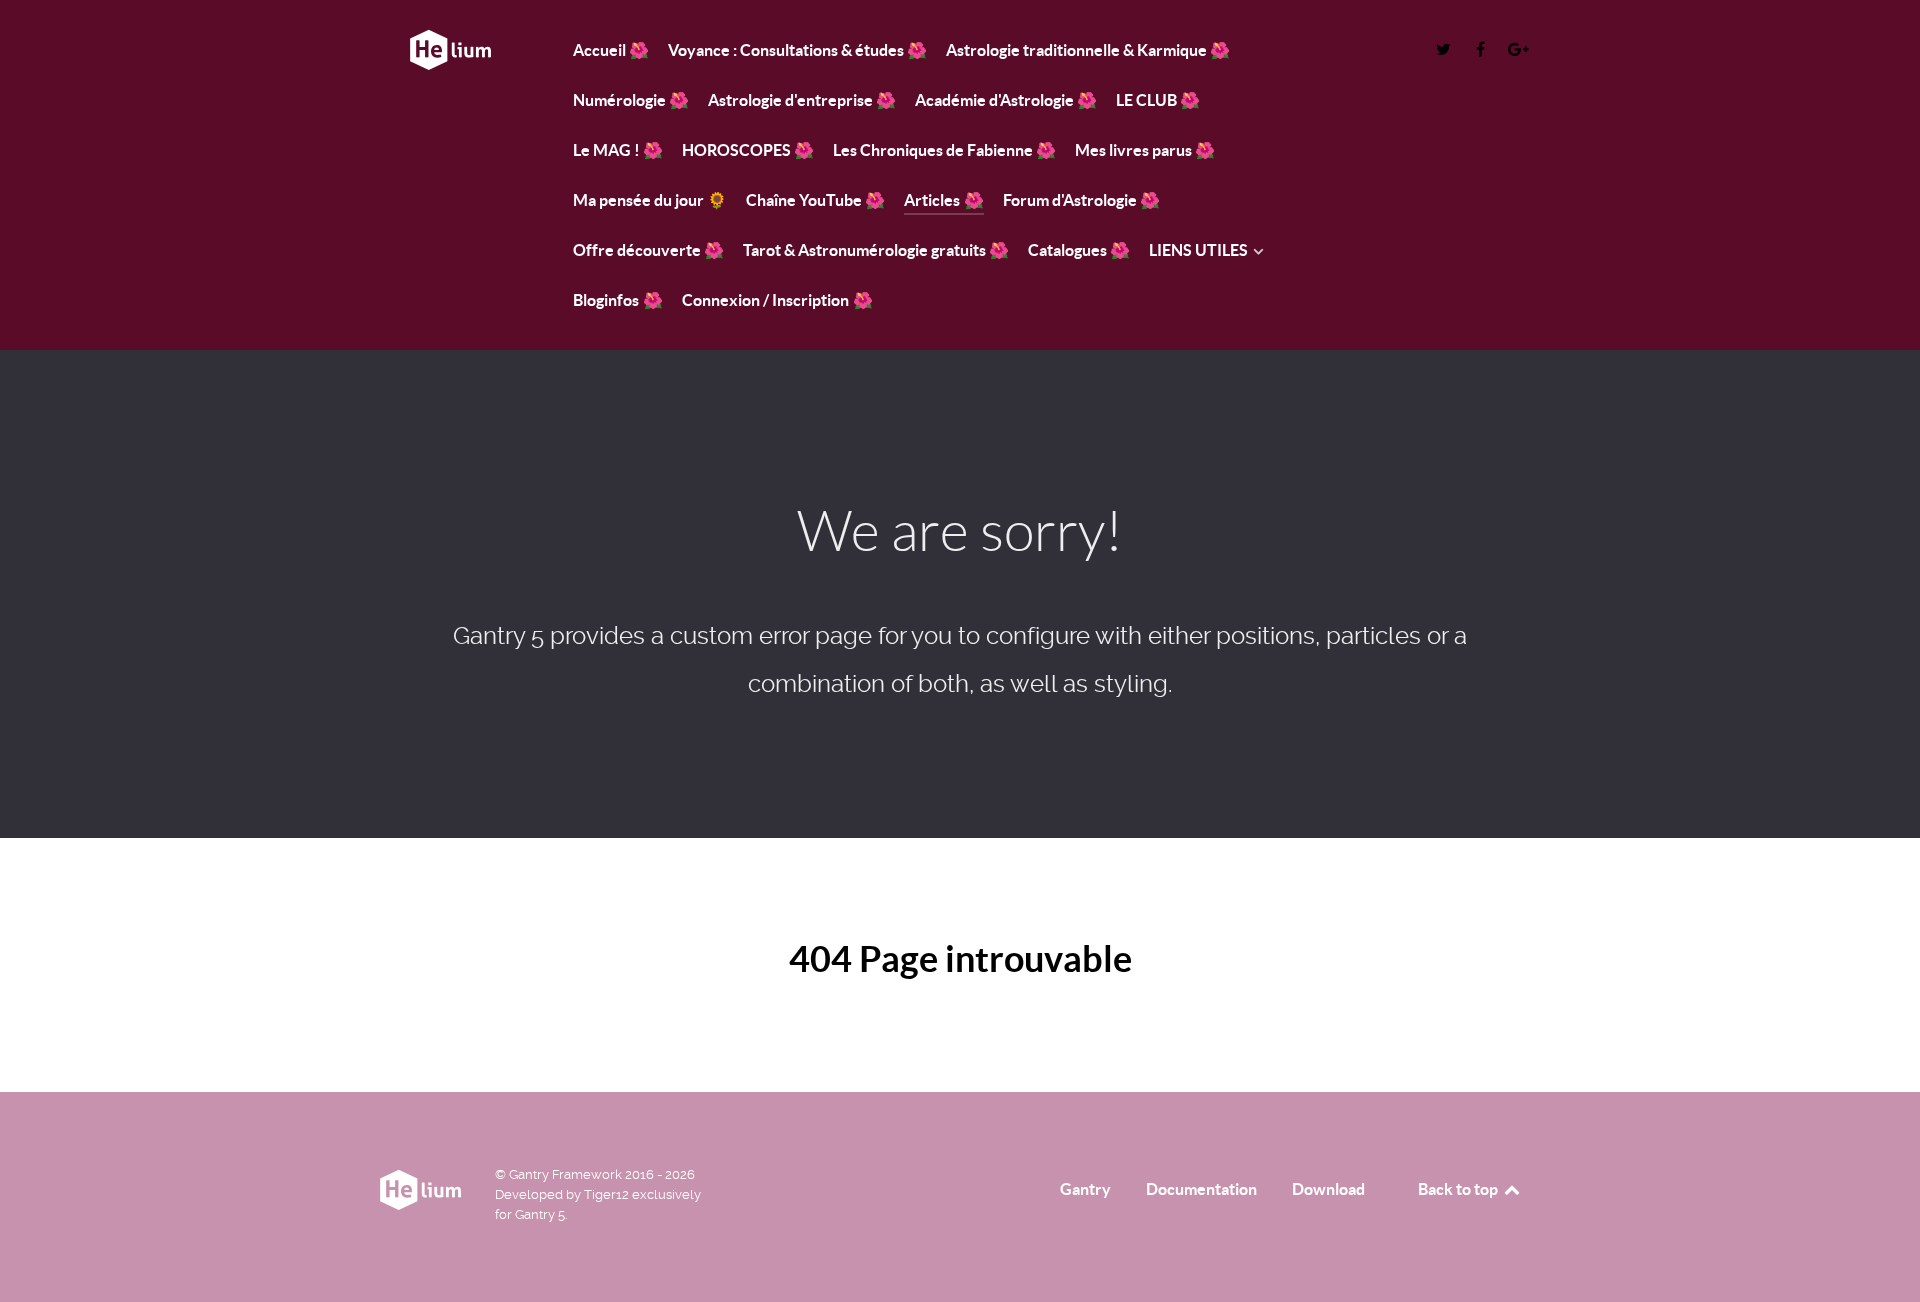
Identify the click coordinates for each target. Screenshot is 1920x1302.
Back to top (1459, 1189)
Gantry (1085, 1189)
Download (1328, 1189)
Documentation (1201, 1189)
